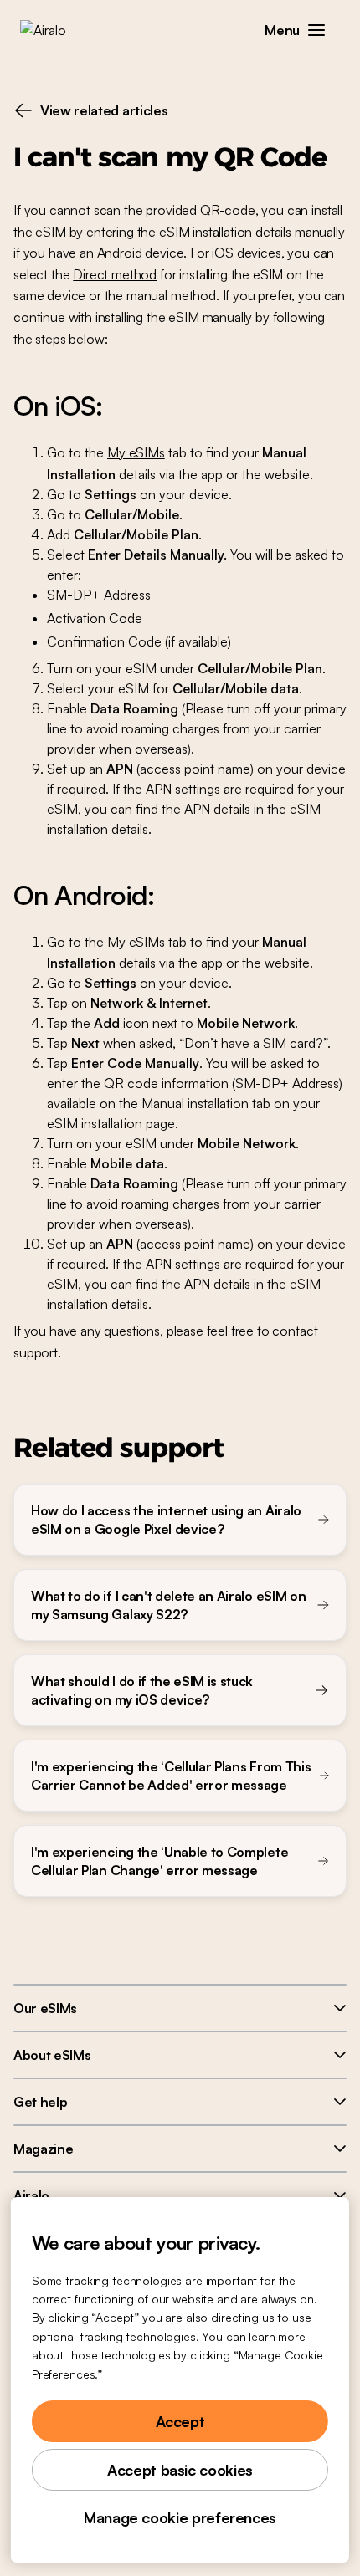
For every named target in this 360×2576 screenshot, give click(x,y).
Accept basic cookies (180, 2470)
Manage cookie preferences (180, 2517)
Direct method (115, 274)
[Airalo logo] (55, 30)
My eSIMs (136, 452)
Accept (180, 2421)
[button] (316, 30)
